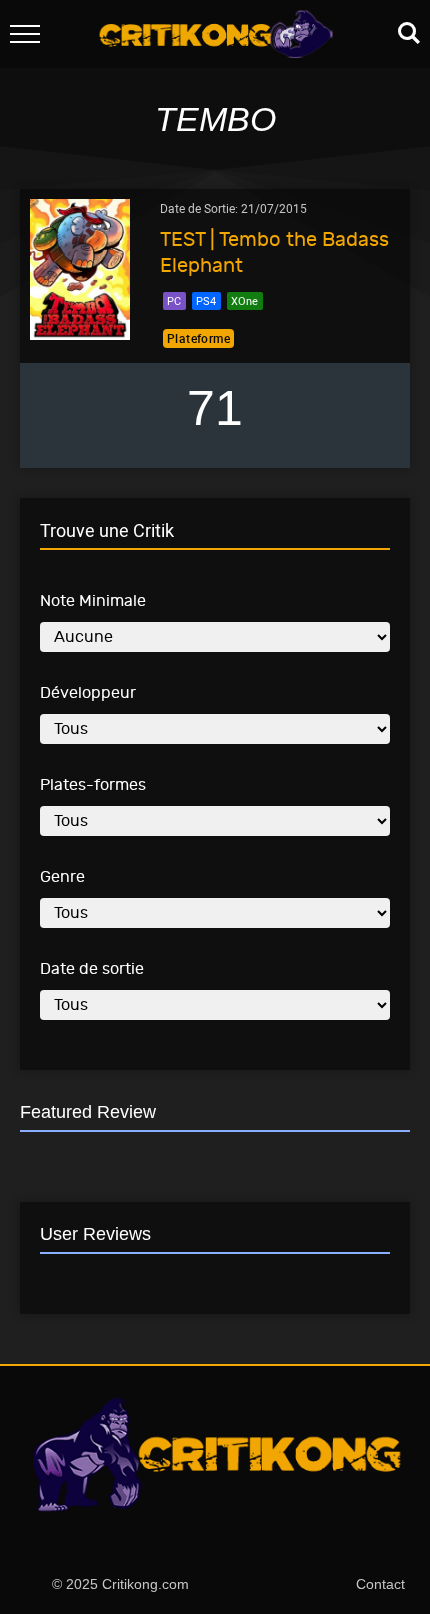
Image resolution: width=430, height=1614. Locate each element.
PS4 (206, 300)
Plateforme (198, 338)
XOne (244, 300)
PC (174, 300)
